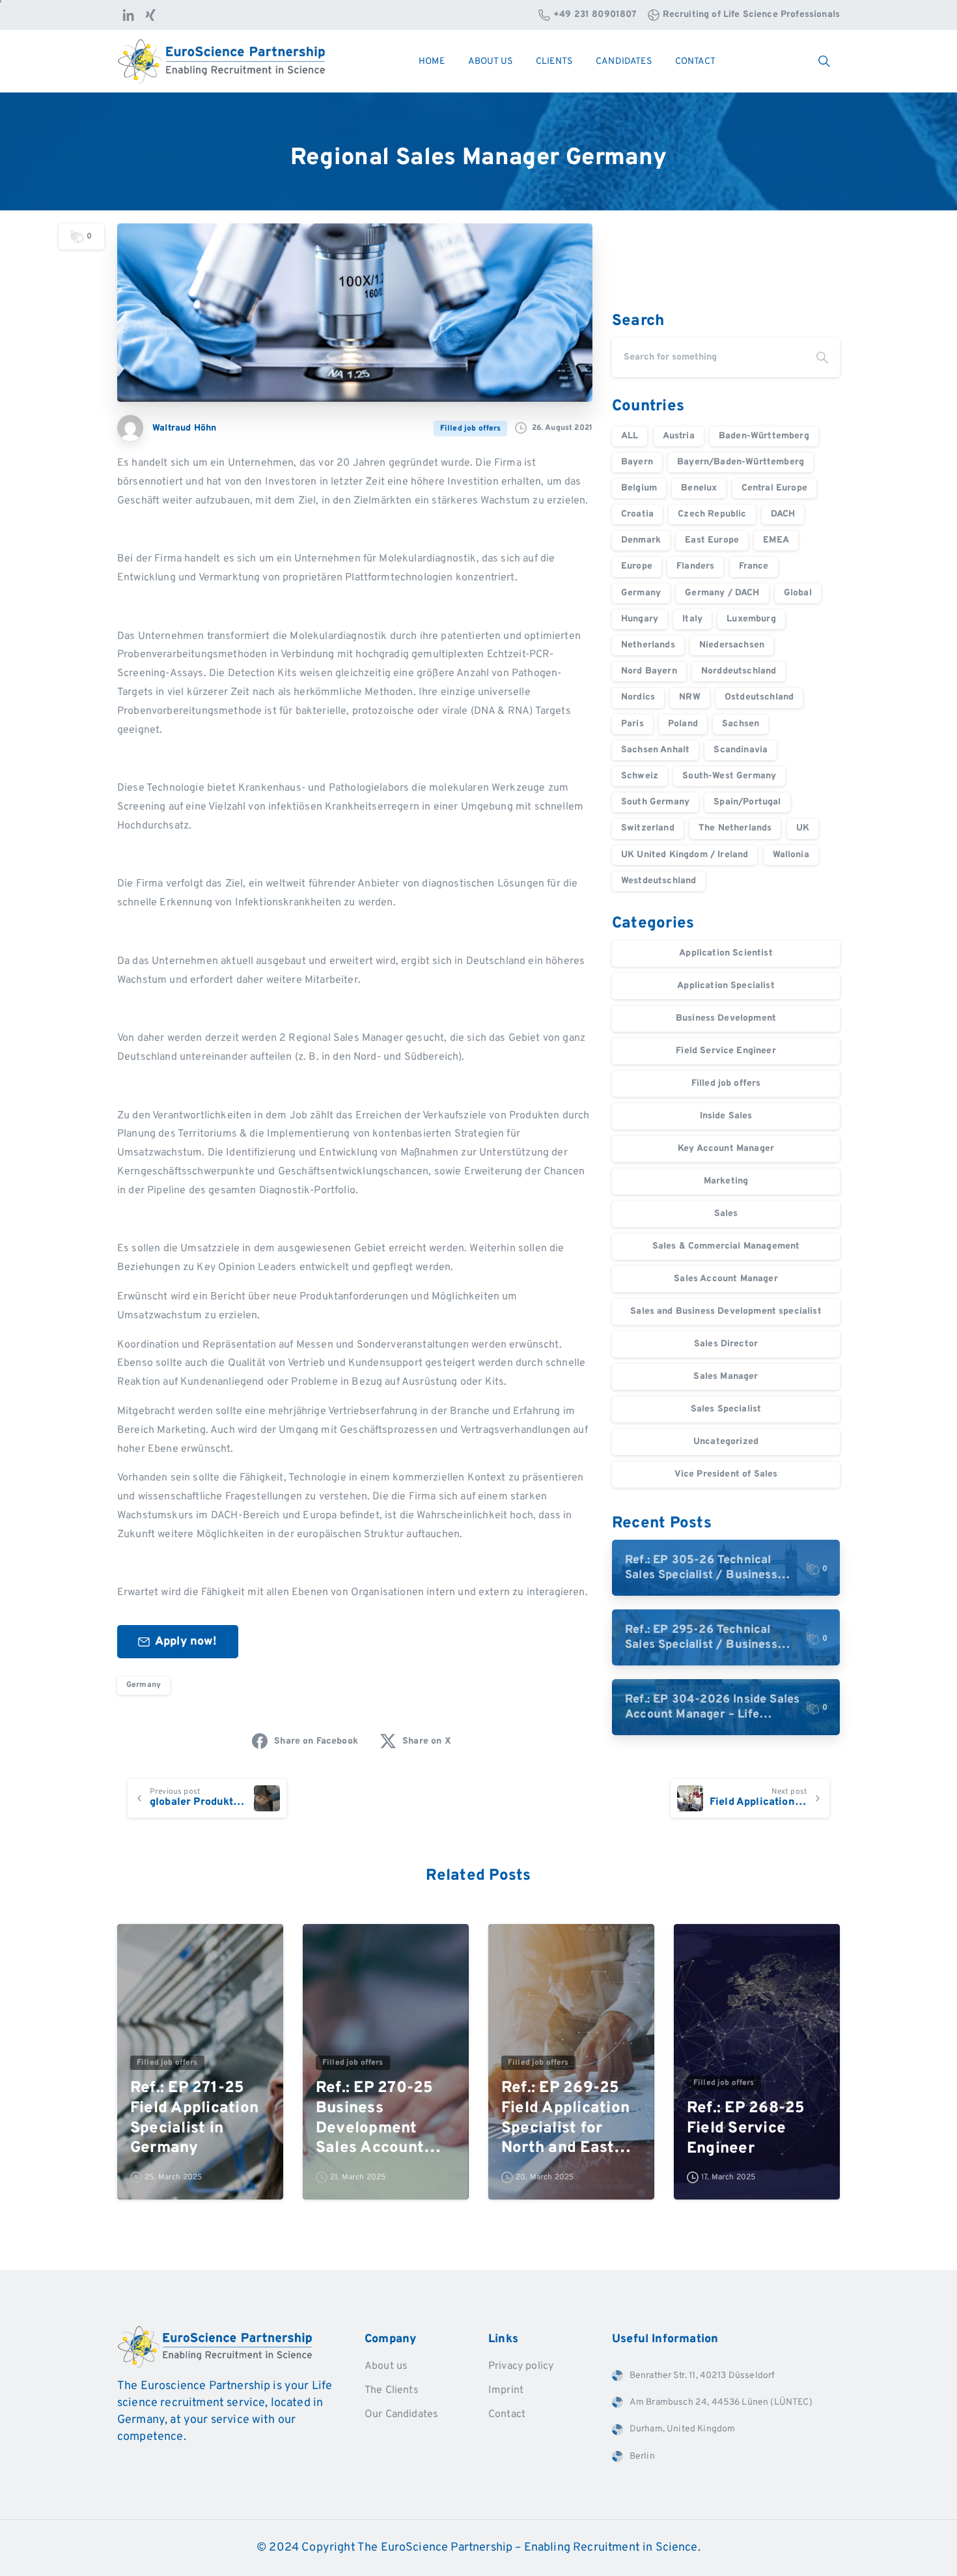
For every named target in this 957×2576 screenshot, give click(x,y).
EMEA (776, 540)
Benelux (699, 488)
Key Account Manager (726, 1149)
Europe (637, 566)
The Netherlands (735, 828)
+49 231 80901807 (595, 15)
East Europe (712, 540)
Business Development (726, 1018)
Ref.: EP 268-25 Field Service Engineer (746, 2128)
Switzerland (648, 828)
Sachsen (741, 724)
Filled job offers (726, 1083)
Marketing (726, 1181)
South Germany (655, 802)
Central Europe (774, 488)
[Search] (822, 358)
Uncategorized (726, 1442)
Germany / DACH (722, 593)
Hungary (640, 619)
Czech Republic (712, 514)
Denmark (641, 540)
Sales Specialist (726, 1409)
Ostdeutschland (759, 697)
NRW (689, 697)
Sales (726, 1214)
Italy (692, 619)
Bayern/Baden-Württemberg (741, 462)
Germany (144, 1685)
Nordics (638, 697)
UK (803, 828)
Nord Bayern (649, 671)
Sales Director (726, 1344)
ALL (630, 436)
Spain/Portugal (747, 802)
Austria (679, 436)
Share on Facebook (316, 1741)
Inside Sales (726, 1116)
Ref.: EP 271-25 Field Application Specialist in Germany (194, 2118)
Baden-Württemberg (764, 436)
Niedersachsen (732, 645)
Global (798, 593)
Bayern (637, 462)
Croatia (637, 514)
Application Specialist (726, 986)
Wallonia (791, 855)
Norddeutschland (739, 671)
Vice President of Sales (726, 1474)
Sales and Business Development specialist (726, 1311)
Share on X (427, 1741)
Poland (683, 724)
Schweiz (640, 776)
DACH (783, 514)
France (754, 566)
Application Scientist (726, 953)
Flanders (695, 566)
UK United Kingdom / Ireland (685, 855)
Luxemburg (751, 619)
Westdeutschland (659, 881)
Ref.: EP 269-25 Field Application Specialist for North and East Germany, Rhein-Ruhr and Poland (565, 2118)
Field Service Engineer (726, 1051)
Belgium (639, 488)
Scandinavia (741, 750)
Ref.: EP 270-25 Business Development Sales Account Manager (375, 2118)
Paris (632, 724)
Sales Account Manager (726, 1279)
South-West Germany (729, 776)
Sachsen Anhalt (655, 750)
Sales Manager (726, 1377)
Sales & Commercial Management (726, 1246)
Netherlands (648, 645)
